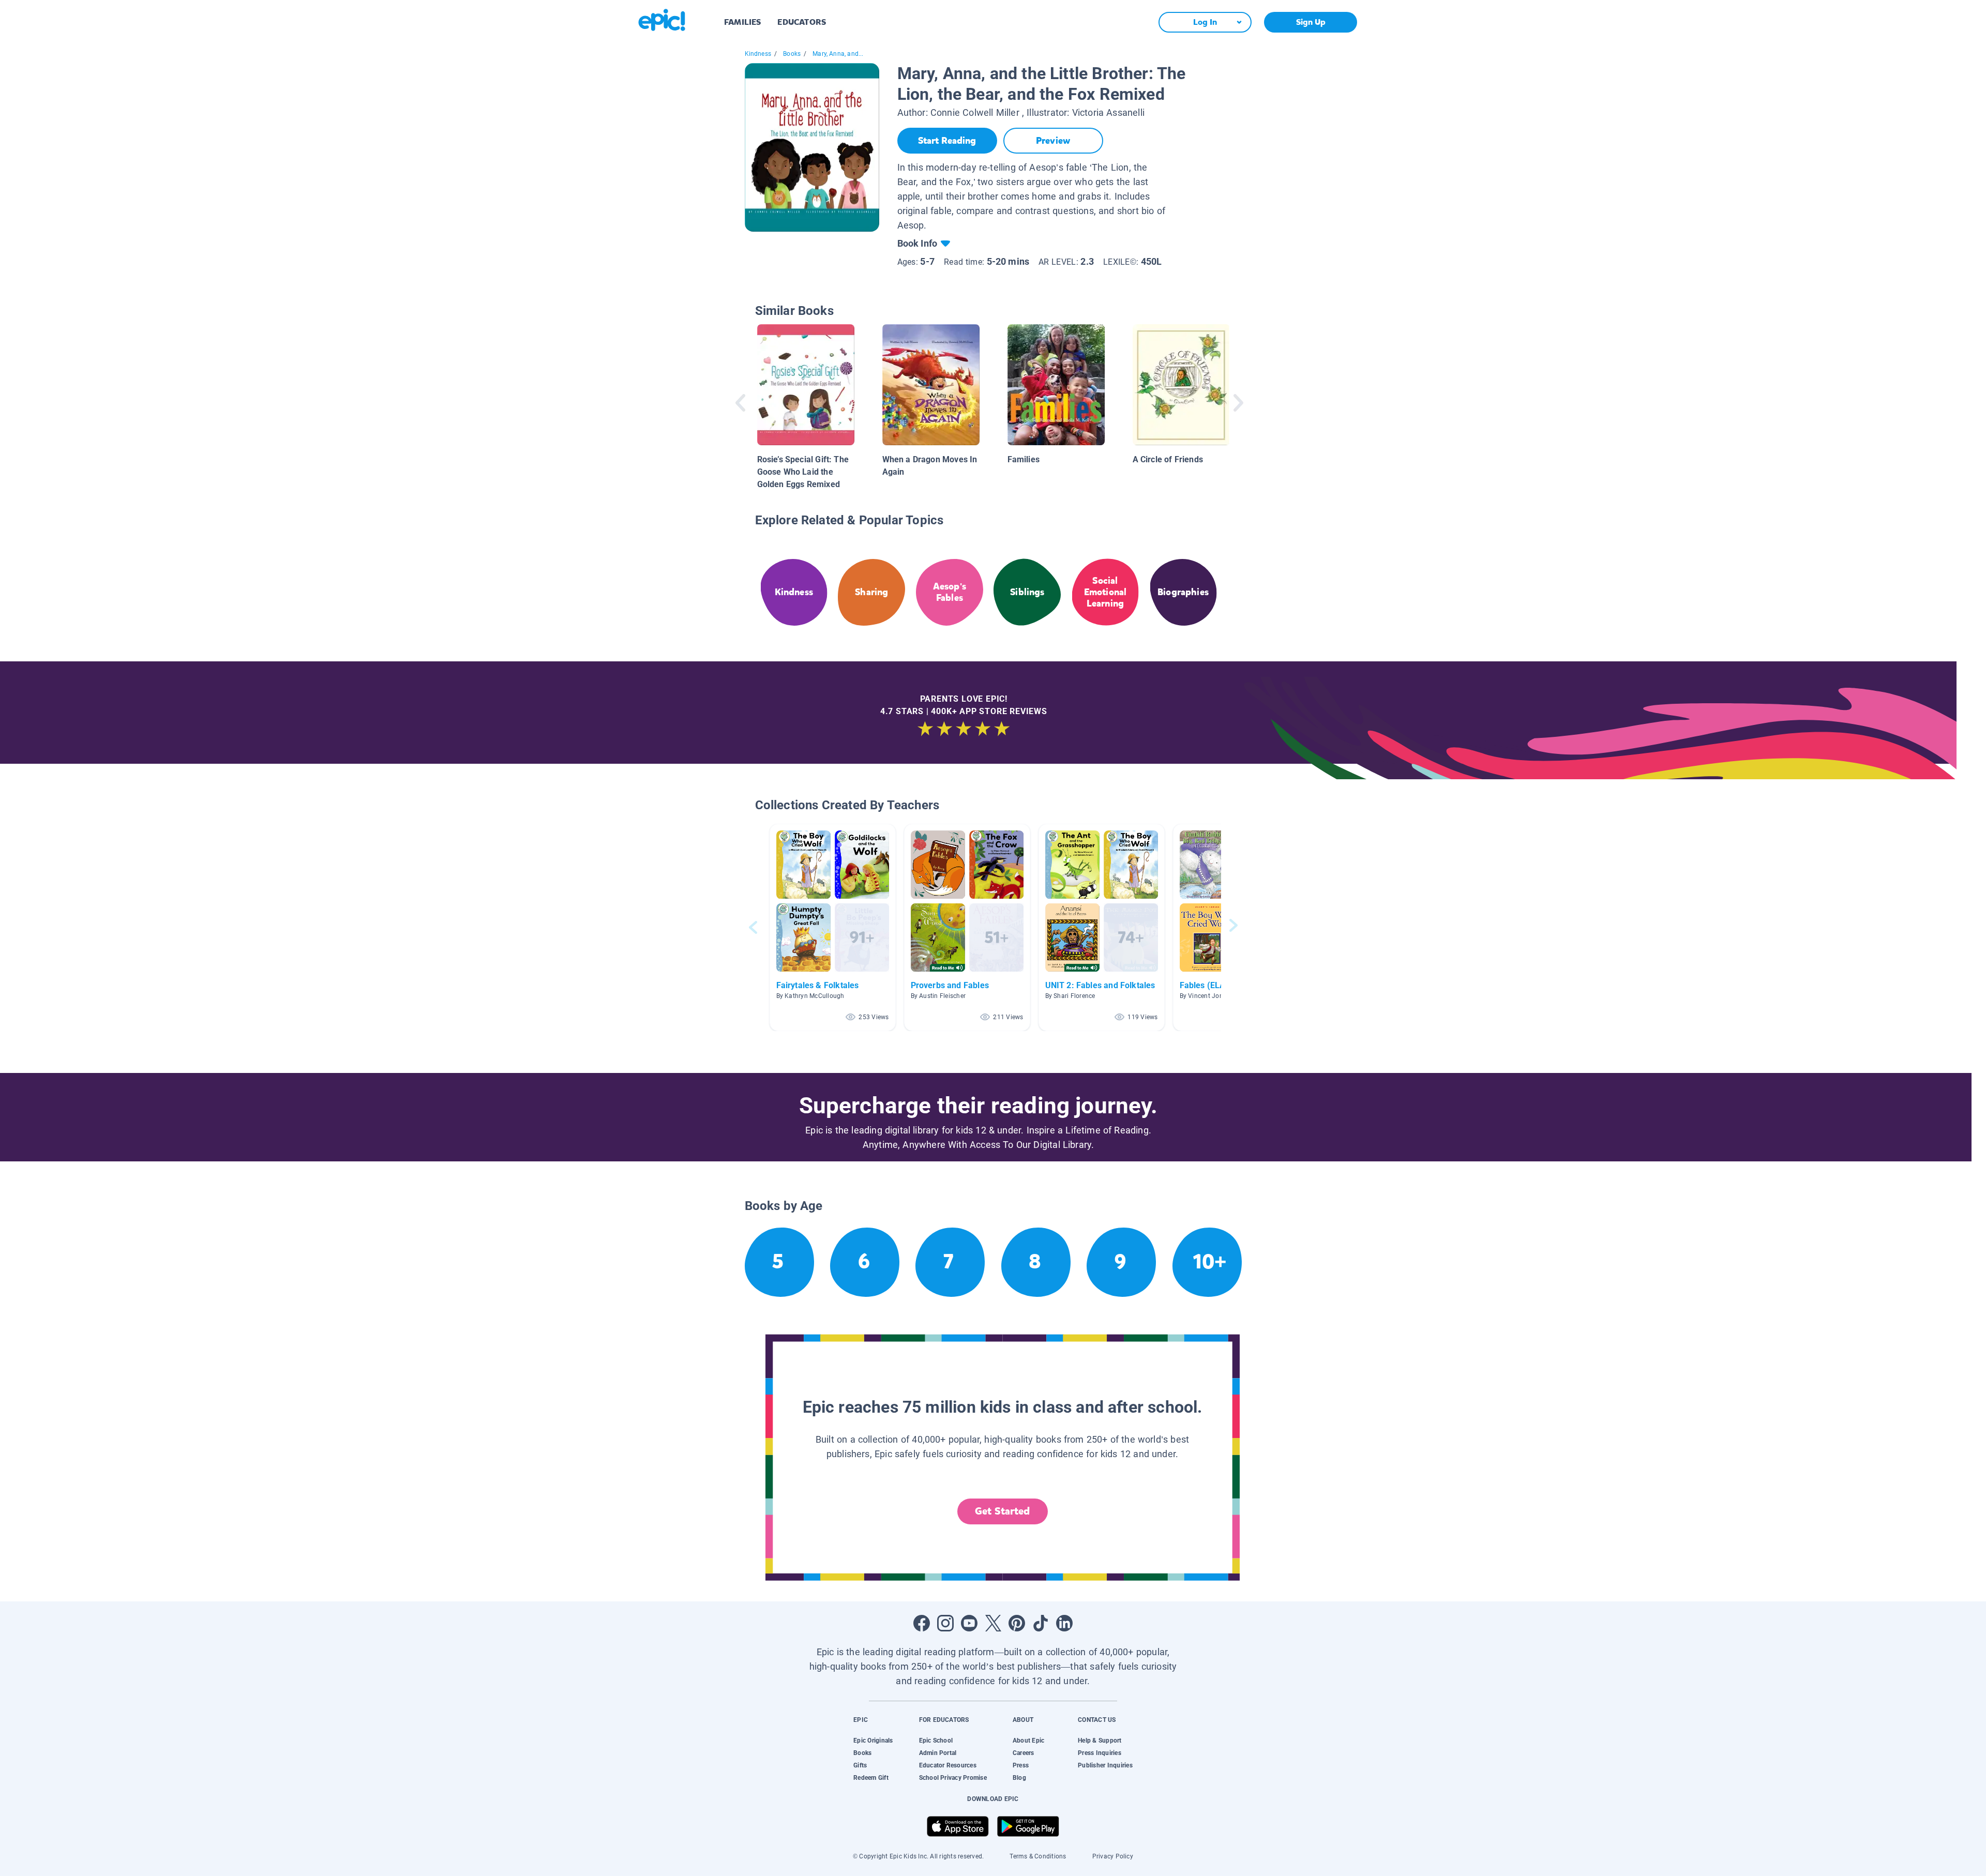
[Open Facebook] (922, 1623)
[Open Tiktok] (1041, 1623)
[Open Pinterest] (1017, 1623)
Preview (1053, 141)
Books (792, 54)
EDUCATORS (802, 22)
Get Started (1002, 1511)
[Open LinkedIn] (1064, 1623)
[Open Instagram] (945, 1623)
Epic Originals (873, 1741)
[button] (833, 927)
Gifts (860, 1765)
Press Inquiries (1100, 1753)
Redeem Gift (871, 1778)
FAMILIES (742, 22)
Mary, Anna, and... (838, 54)
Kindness (758, 54)
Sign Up (1311, 22)
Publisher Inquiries (1105, 1765)
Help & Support (1100, 1741)
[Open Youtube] (969, 1623)
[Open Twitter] (993, 1623)
